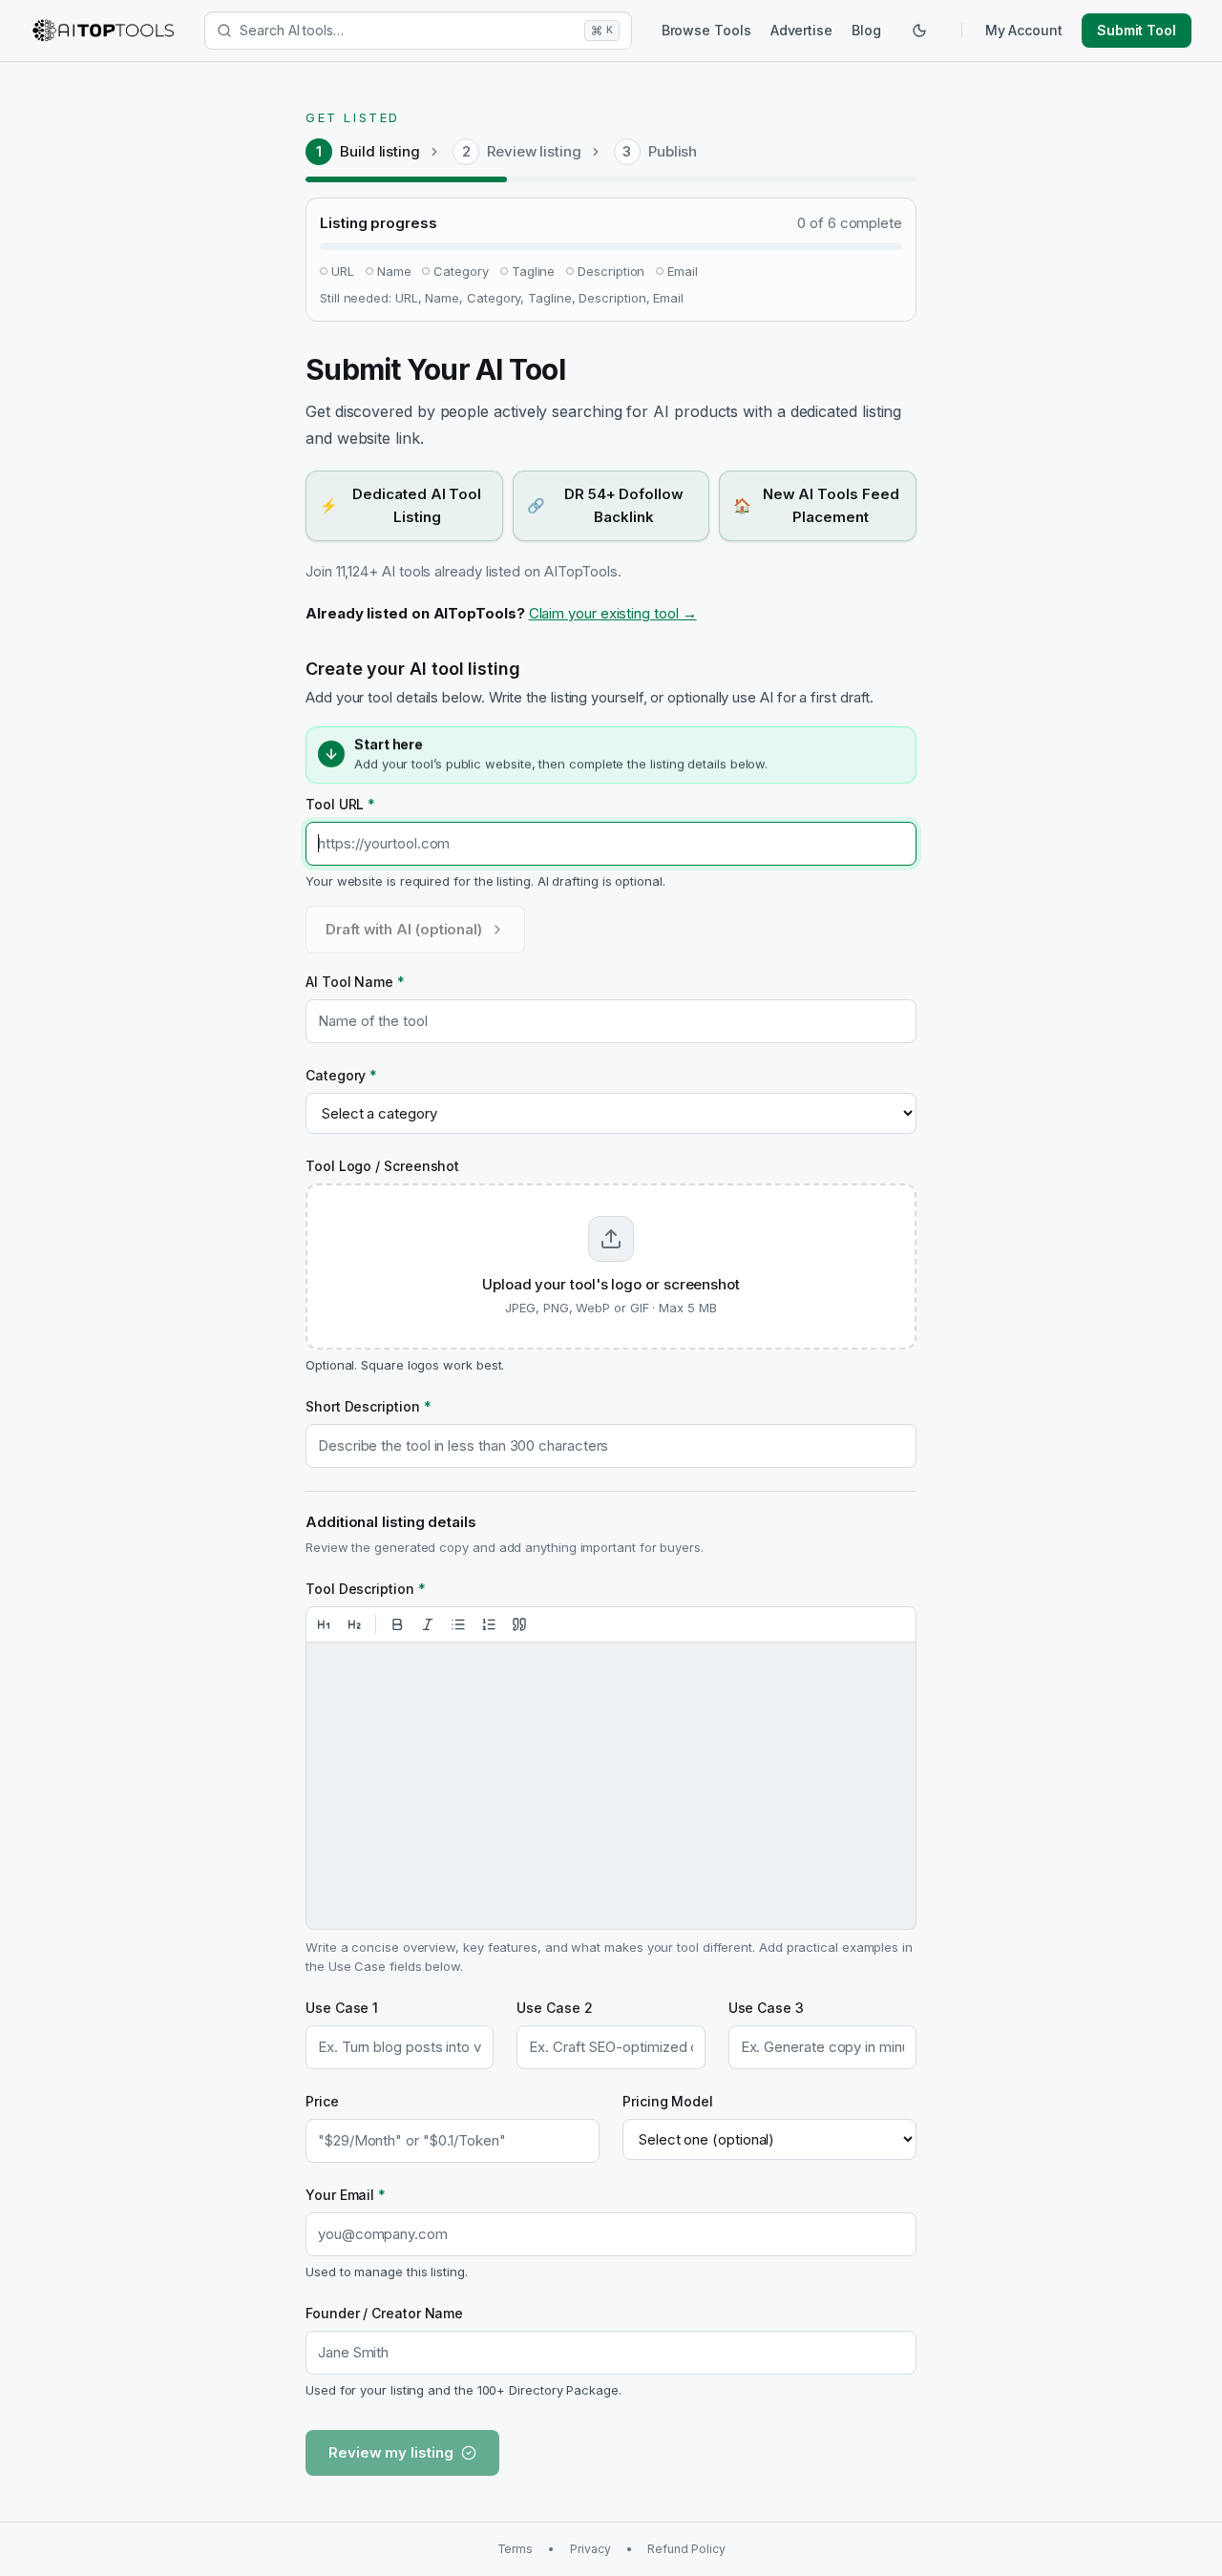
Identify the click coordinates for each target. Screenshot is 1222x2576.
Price (322, 2101)
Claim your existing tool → (613, 613)
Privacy (590, 2549)
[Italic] (428, 1624)
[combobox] (408, 31)
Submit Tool (1137, 30)
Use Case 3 (766, 2008)
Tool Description (366, 1589)
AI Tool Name (355, 982)
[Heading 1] (324, 1624)
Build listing (380, 151)
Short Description (368, 1406)
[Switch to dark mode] (919, 31)
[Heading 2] (354, 1624)
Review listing (534, 151)
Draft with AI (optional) (404, 929)
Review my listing (391, 2452)
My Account (1024, 30)
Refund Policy (686, 2549)
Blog (866, 30)
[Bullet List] (458, 1624)
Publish (673, 151)
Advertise (801, 30)
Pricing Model (668, 2101)
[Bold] (397, 1624)
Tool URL (340, 804)
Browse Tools (706, 30)
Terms (516, 2549)
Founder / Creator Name (384, 2313)
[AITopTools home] (103, 31)
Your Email (346, 2195)
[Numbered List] (489, 1624)
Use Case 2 (554, 2008)
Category (341, 1075)
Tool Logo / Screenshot (382, 1166)
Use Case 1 (342, 2008)
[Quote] (519, 1624)
